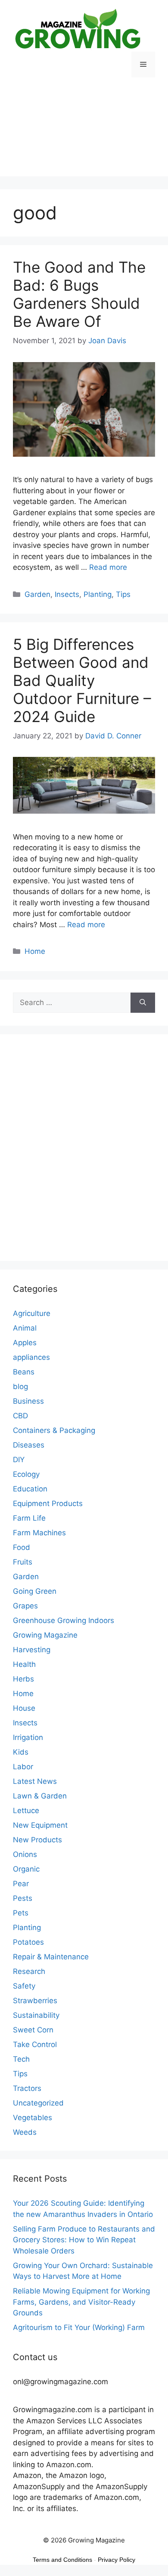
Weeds (25, 2132)
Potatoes (28, 1942)
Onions (25, 1854)
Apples (25, 1343)
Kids (21, 1752)
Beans (24, 1372)
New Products (37, 1840)
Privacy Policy (117, 2560)
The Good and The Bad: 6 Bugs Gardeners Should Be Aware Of (79, 294)
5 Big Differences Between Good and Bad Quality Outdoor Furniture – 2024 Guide (82, 680)
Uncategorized (38, 2103)
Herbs (23, 1679)
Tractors (27, 2088)
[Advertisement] (84, 133)
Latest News (35, 1781)
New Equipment (40, 1825)
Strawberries (35, 2001)
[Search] (143, 1003)
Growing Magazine (45, 1635)
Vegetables (33, 2118)
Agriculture (32, 1313)
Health (24, 1664)
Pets (21, 1913)
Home (35, 951)
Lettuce (26, 1811)
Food (22, 1547)
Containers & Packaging (54, 1430)
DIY (19, 1460)
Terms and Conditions (62, 2560)
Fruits (23, 1562)
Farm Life (29, 1518)
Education (30, 1489)
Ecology (26, 1474)
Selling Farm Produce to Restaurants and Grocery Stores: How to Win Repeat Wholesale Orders (84, 2240)
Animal (25, 1328)
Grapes (25, 1606)
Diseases (29, 1445)
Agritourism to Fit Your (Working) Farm (79, 2327)
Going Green (35, 1591)
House (24, 1708)
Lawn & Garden (40, 1796)
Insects (67, 594)
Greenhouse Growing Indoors (64, 1620)
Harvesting (32, 1650)
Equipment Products (48, 1503)
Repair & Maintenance (51, 1957)
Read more (108, 567)
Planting (98, 594)
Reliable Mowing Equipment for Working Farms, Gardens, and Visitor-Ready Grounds (81, 2302)
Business (28, 1401)
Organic (26, 1869)
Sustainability (36, 2015)
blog (20, 1386)
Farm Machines (39, 1533)
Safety (24, 1986)
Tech (21, 2059)
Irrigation (28, 1737)
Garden (37, 594)
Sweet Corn (33, 2030)
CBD (20, 1416)
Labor (23, 1767)
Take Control (35, 2044)
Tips (123, 594)
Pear (21, 1884)
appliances (31, 1357)
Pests (23, 1898)
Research (29, 1971)
